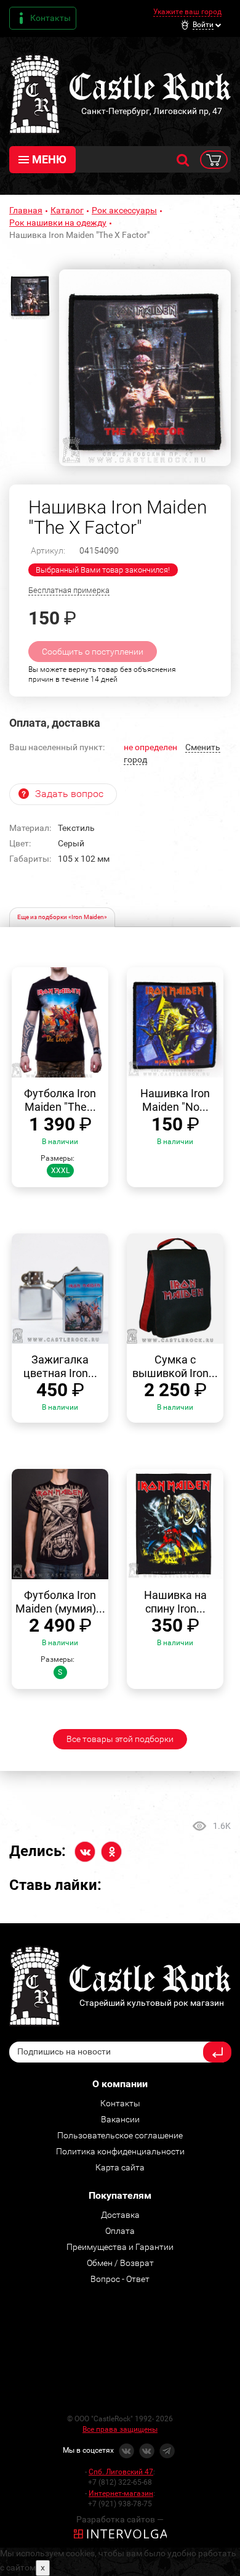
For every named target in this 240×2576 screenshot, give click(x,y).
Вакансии (120, 2119)
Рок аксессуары (124, 210)
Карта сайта (120, 2167)
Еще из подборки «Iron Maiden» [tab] (62, 917)
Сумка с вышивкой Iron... (175, 1366)
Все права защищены (120, 2429)
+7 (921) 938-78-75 (120, 2504)
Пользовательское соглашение (120, 2135)
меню (49, 159)
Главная (26, 210)
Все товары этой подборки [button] (120, 1739)
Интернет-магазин (121, 2493)
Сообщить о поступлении (93, 652)
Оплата (120, 2231)
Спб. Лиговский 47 (121, 2472)
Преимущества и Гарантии (120, 2247)
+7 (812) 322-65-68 (120, 2482)
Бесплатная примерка (69, 590)
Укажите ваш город (187, 12)
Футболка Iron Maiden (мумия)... (60, 1602)
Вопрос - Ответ (120, 2279)
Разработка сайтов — (120, 2519)
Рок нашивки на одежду (58, 223)
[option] (145, 368)
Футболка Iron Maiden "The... (60, 1100)
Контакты (50, 18)
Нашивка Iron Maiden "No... (175, 1100)
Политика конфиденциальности (120, 2151)
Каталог (67, 210)
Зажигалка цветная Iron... (60, 1366)
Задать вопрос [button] (69, 794)
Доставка (120, 2215)
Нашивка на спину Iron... (175, 1602)
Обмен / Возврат (120, 2263)
